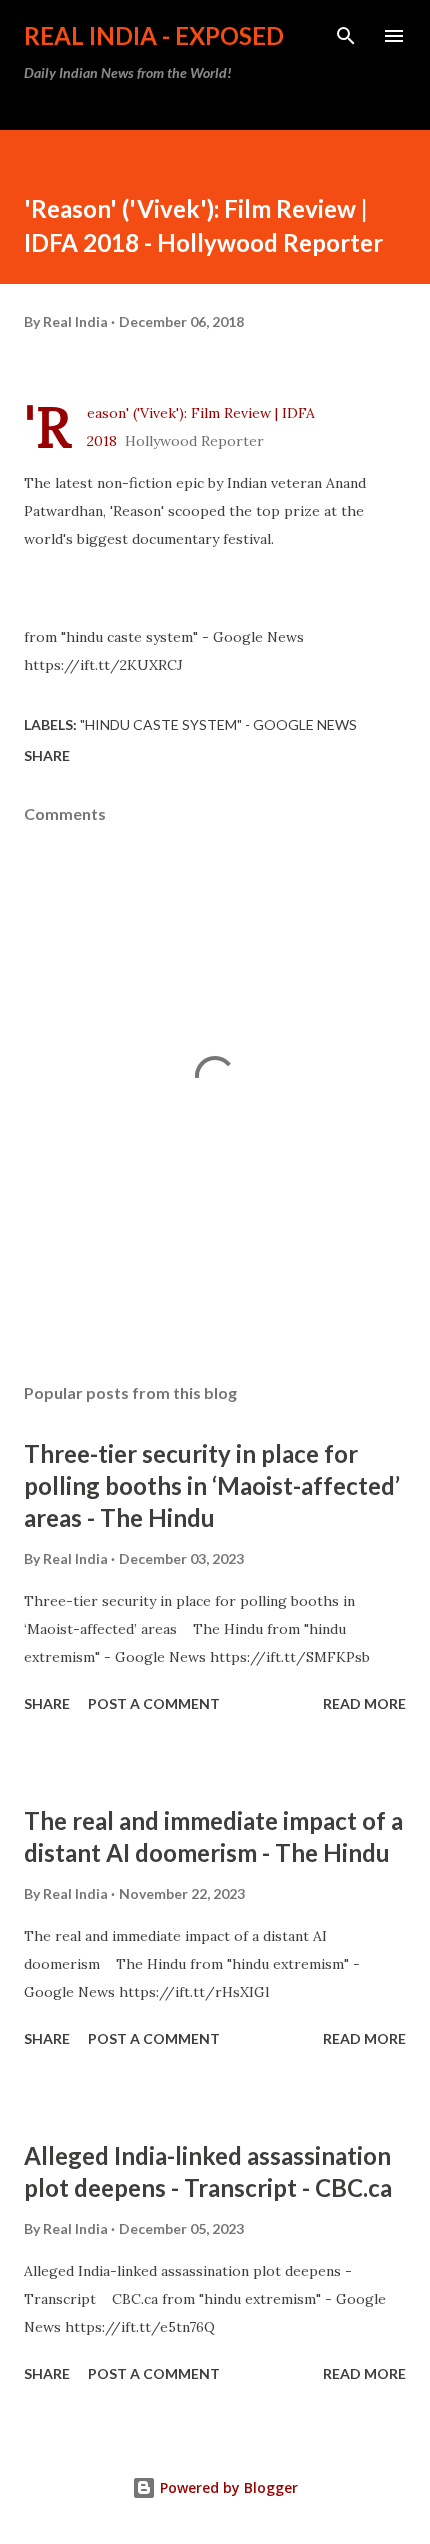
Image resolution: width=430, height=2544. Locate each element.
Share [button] (47, 755)
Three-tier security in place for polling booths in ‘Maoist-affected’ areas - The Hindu (212, 1485)
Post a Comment (154, 1703)
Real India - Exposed (154, 35)
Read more (364, 1703)
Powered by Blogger (227, 2487)
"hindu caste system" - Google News (218, 724)
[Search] (346, 36)
